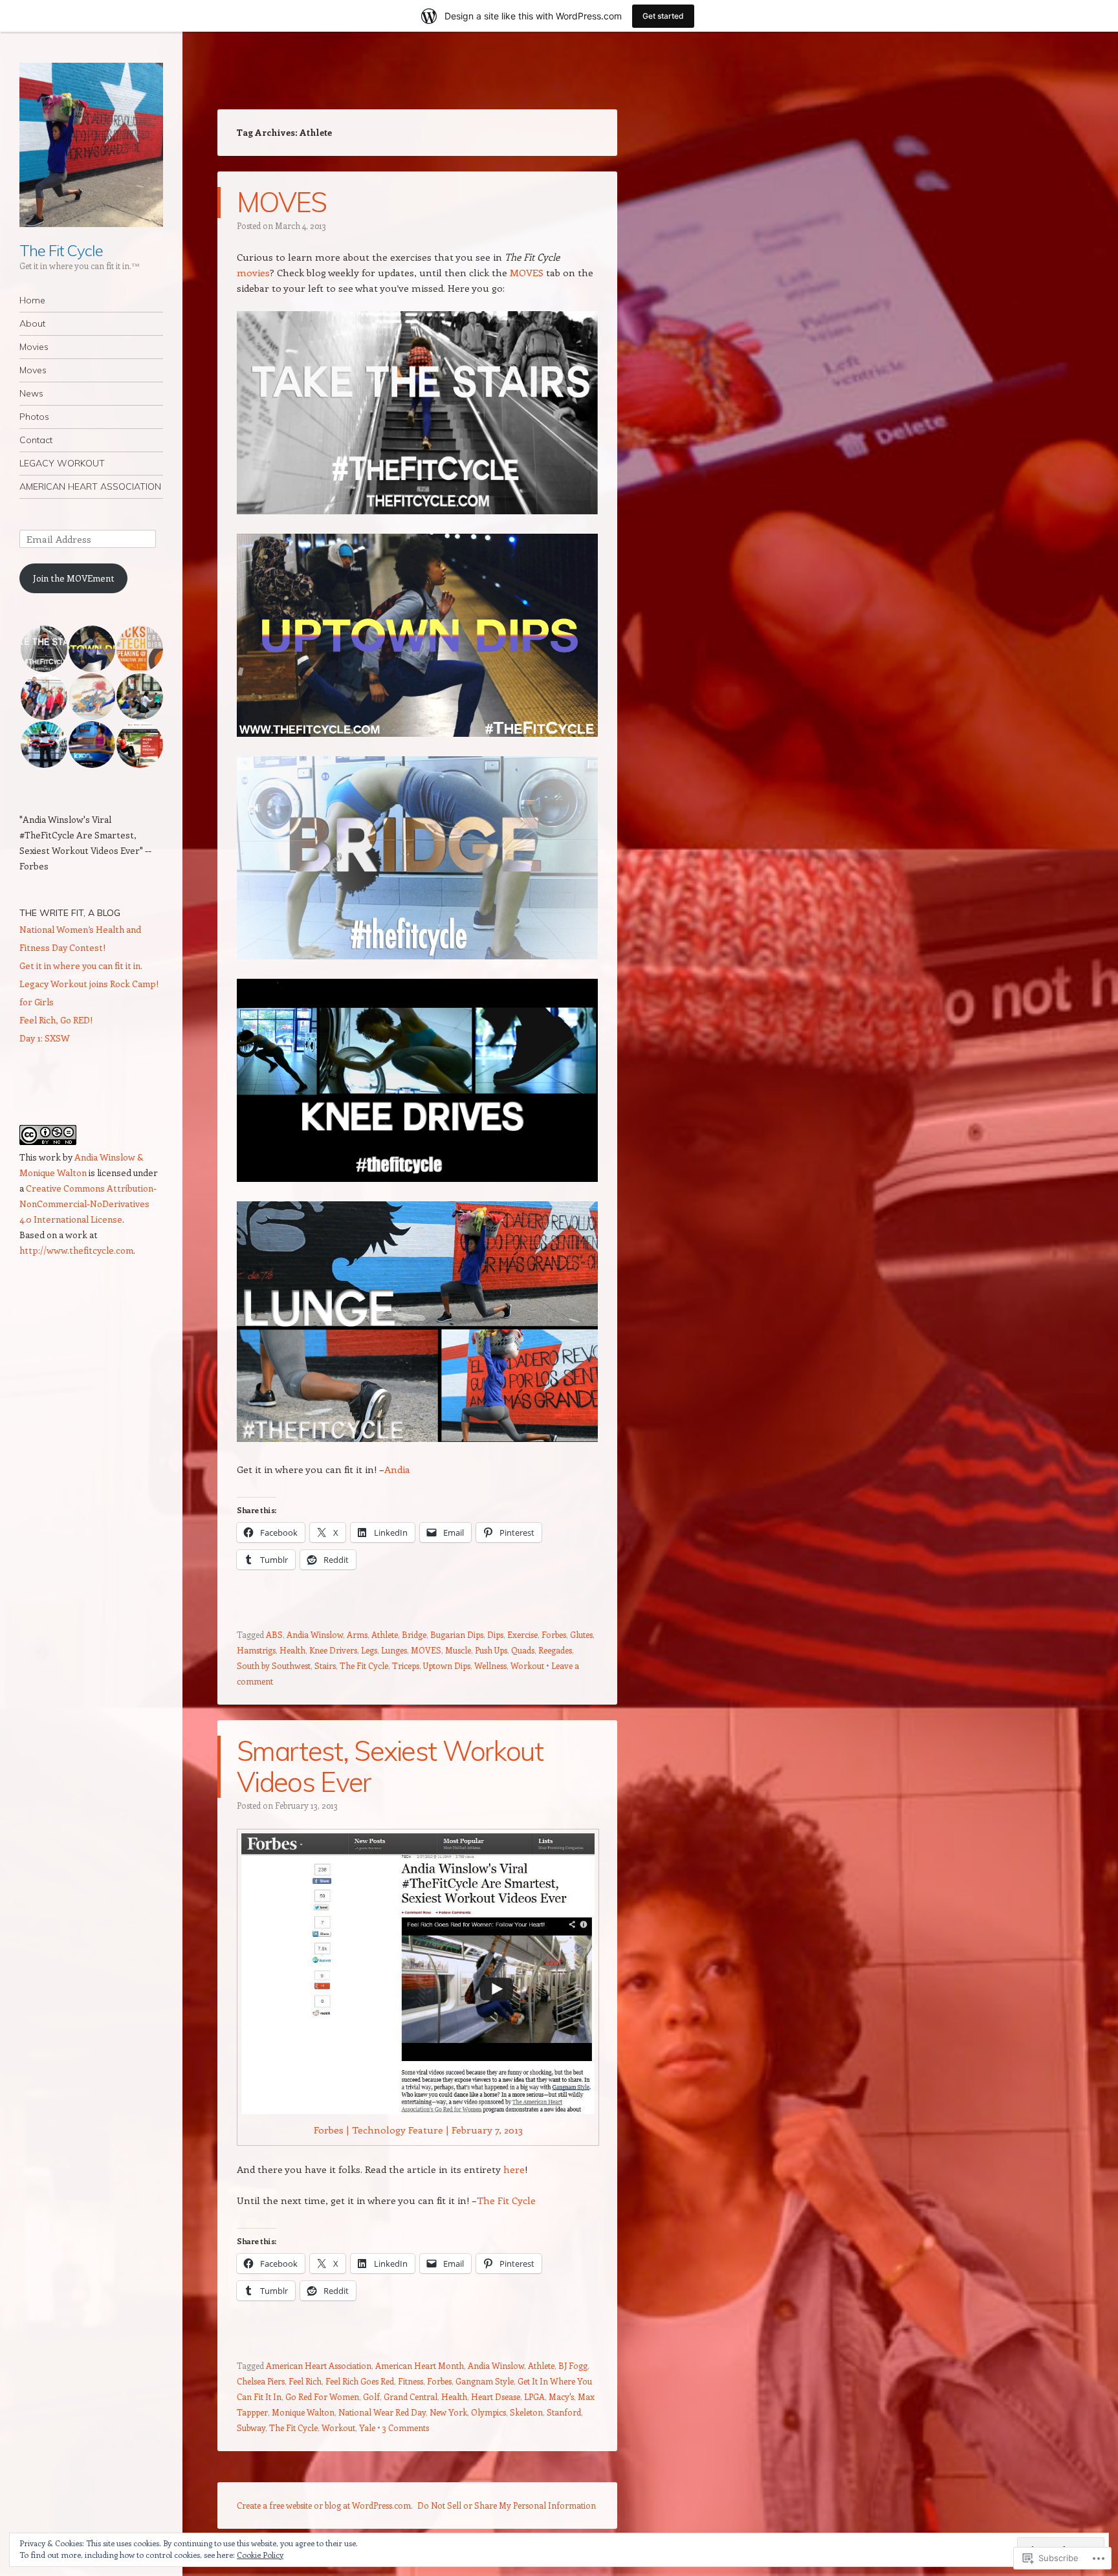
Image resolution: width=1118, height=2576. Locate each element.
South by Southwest (274, 1665)
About (32, 323)
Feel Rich (305, 2381)
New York (448, 2412)
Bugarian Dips (457, 1634)
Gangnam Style (485, 2381)
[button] (43, 649)
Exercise (522, 1634)
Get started (663, 16)
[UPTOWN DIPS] (417, 733)
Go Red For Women (322, 2396)
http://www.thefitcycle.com (76, 1250)
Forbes (554, 1634)
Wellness (490, 1665)
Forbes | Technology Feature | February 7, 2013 (418, 2130)
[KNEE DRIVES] (417, 1178)
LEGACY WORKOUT (62, 463)
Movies (34, 347)
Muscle (458, 1650)
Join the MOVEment (74, 578)
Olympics (488, 2412)
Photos (34, 417)
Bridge (414, 1634)
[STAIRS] (417, 510)
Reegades (555, 1650)
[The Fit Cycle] (91, 145)
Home (32, 300)
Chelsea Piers (261, 2381)
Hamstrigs (256, 1650)
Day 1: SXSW (45, 1038)
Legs (369, 1650)
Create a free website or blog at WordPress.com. (325, 2505)
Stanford (564, 2412)
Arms (357, 1634)
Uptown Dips (447, 1665)
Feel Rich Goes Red (360, 2381)
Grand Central (411, 2396)
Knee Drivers (333, 1650)
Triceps (406, 1665)
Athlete (385, 1634)
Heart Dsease (496, 2396)
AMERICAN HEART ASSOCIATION (90, 486)
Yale (367, 2428)
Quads (523, 1650)
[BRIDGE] (417, 955)
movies (253, 272)
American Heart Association (319, 2365)
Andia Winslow (315, 1634)
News (31, 393)
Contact (36, 440)
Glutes (581, 1634)
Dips (495, 1634)
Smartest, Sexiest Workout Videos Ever (390, 1766)
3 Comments (406, 2428)
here (514, 2169)
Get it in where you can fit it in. (81, 966)
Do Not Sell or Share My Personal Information (507, 2505)
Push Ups (491, 1650)
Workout (527, 1665)
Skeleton (526, 2412)
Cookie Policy (260, 2555)
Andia (397, 1469)
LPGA (534, 2396)
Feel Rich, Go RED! (56, 1020)
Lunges (394, 1650)
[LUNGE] (417, 1438)
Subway (251, 2428)
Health (292, 1650)
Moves (33, 370)
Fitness (411, 2381)
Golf (371, 2396)
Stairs (325, 1665)
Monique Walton (303, 2412)
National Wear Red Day (382, 2412)
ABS (274, 1634)
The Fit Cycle (61, 250)
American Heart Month (420, 2365)
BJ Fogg (573, 2365)
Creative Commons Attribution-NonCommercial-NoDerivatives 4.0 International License (88, 1204)
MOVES (282, 202)
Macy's (561, 2396)
